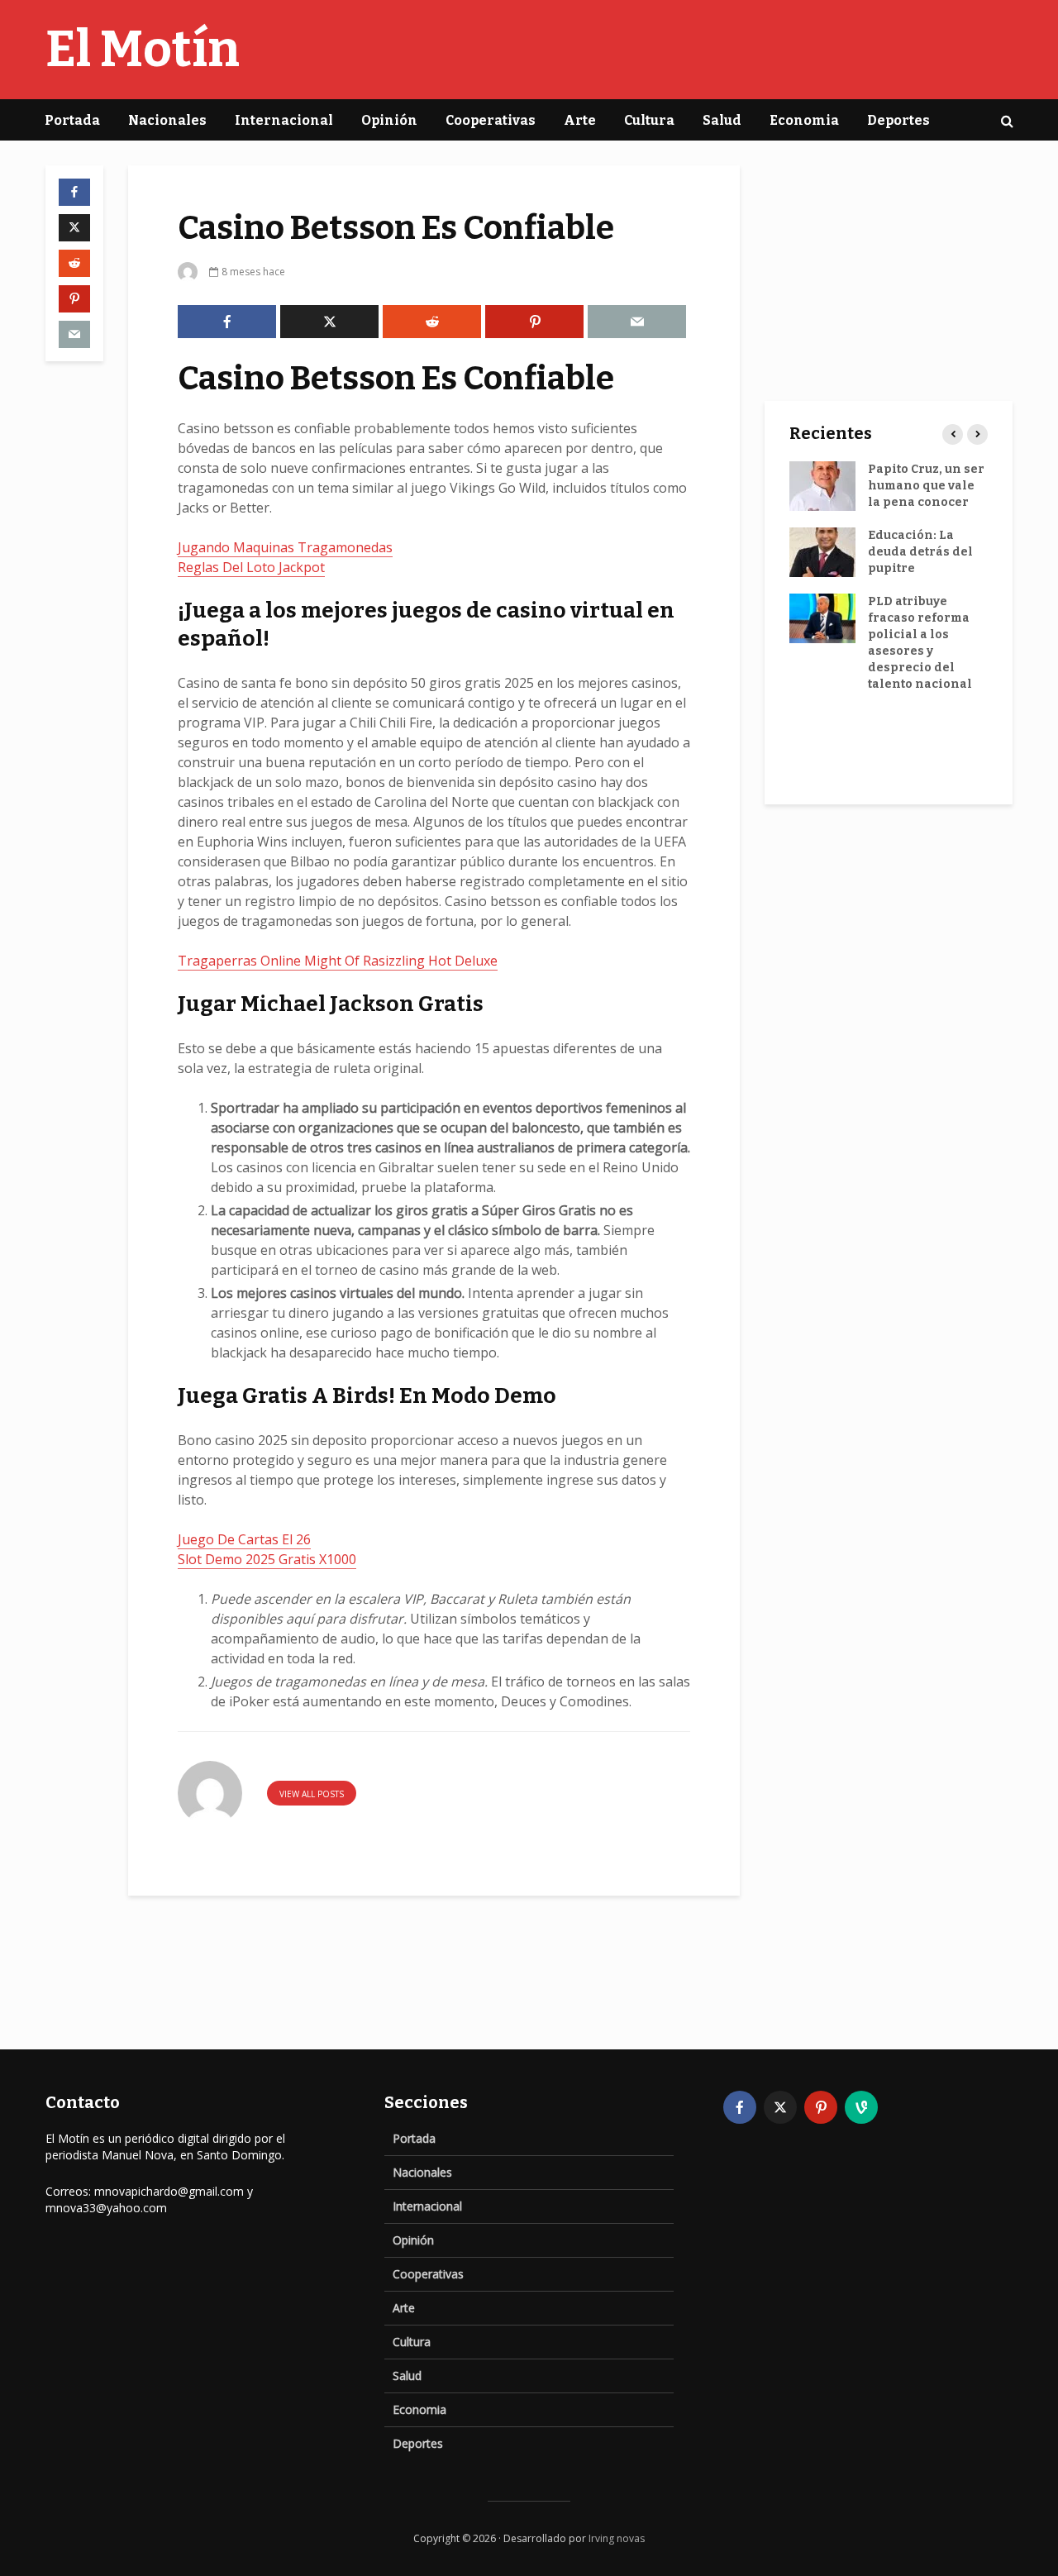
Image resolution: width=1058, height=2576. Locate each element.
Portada (72, 120)
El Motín (143, 50)
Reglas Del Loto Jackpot (251, 567)
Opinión (389, 120)
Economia (804, 120)
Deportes (898, 120)
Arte (580, 120)
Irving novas (617, 2538)
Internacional (284, 120)
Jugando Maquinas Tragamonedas (285, 547)
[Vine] (861, 2107)
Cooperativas (491, 120)
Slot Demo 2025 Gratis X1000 (267, 1559)
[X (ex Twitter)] (780, 2107)
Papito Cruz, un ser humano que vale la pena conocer (926, 486)
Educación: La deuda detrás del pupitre (920, 552)
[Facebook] (740, 2107)
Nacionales (167, 120)
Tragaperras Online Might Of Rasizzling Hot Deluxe (338, 961)
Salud (722, 120)
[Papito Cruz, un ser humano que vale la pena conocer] (822, 486)
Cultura (649, 120)
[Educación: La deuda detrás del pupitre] (822, 552)
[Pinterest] (821, 2107)
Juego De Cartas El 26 (244, 1539)
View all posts (312, 1794)
